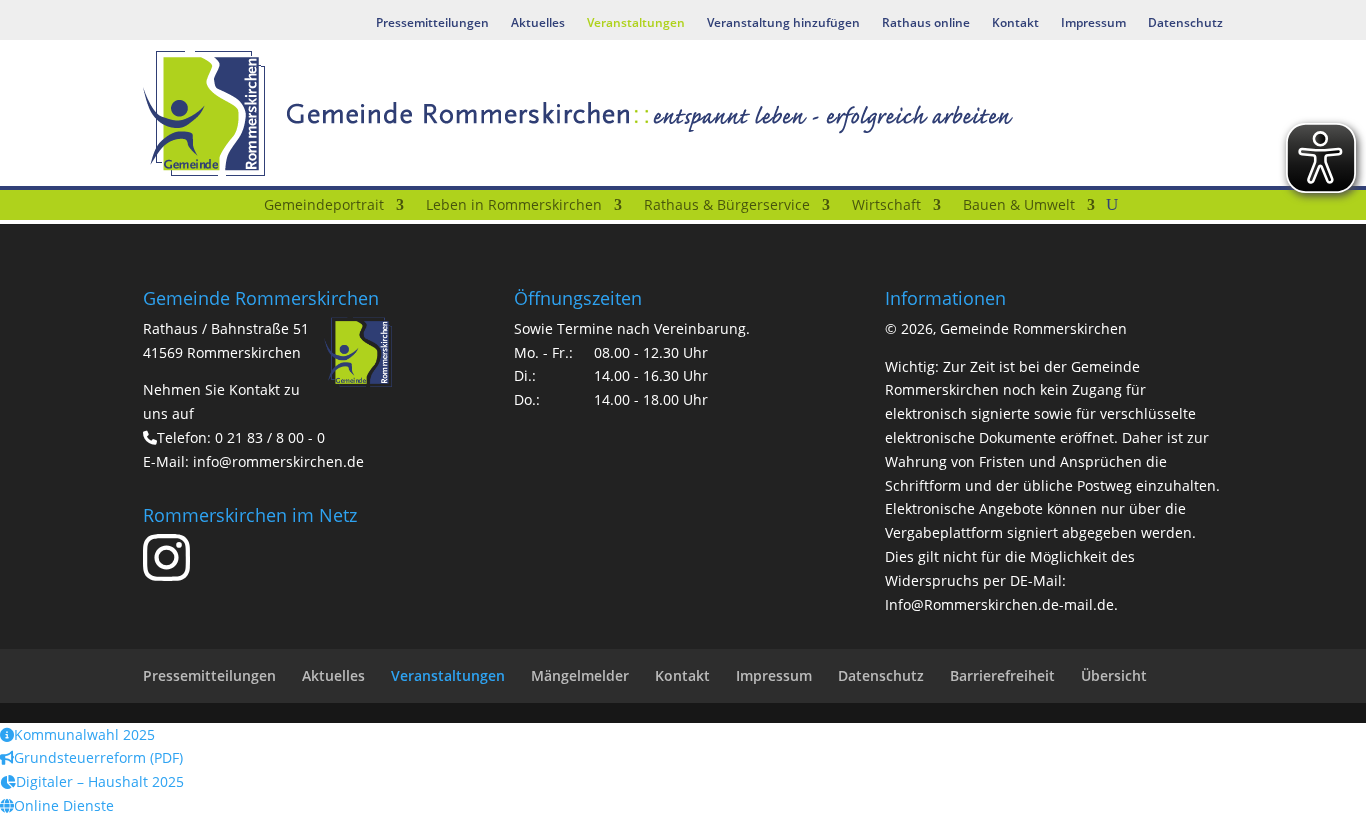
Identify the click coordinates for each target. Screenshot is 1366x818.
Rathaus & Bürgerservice (727, 206)
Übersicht (1114, 675)
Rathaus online (926, 23)
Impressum (1093, 23)
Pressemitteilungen (432, 23)
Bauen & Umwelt (1019, 206)
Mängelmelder (580, 675)
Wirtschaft (886, 206)
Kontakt (1015, 23)
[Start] (240, 209)
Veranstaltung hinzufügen (783, 23)
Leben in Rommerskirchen (514, 206)
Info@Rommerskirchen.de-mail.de (999, 604)
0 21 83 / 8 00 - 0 (270, 437)
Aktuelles (538, 23)
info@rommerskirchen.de (278, 461)
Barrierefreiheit (1002, 675)
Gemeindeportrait (324, 206)
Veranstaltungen (636, 23)
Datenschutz (1185, 23)
